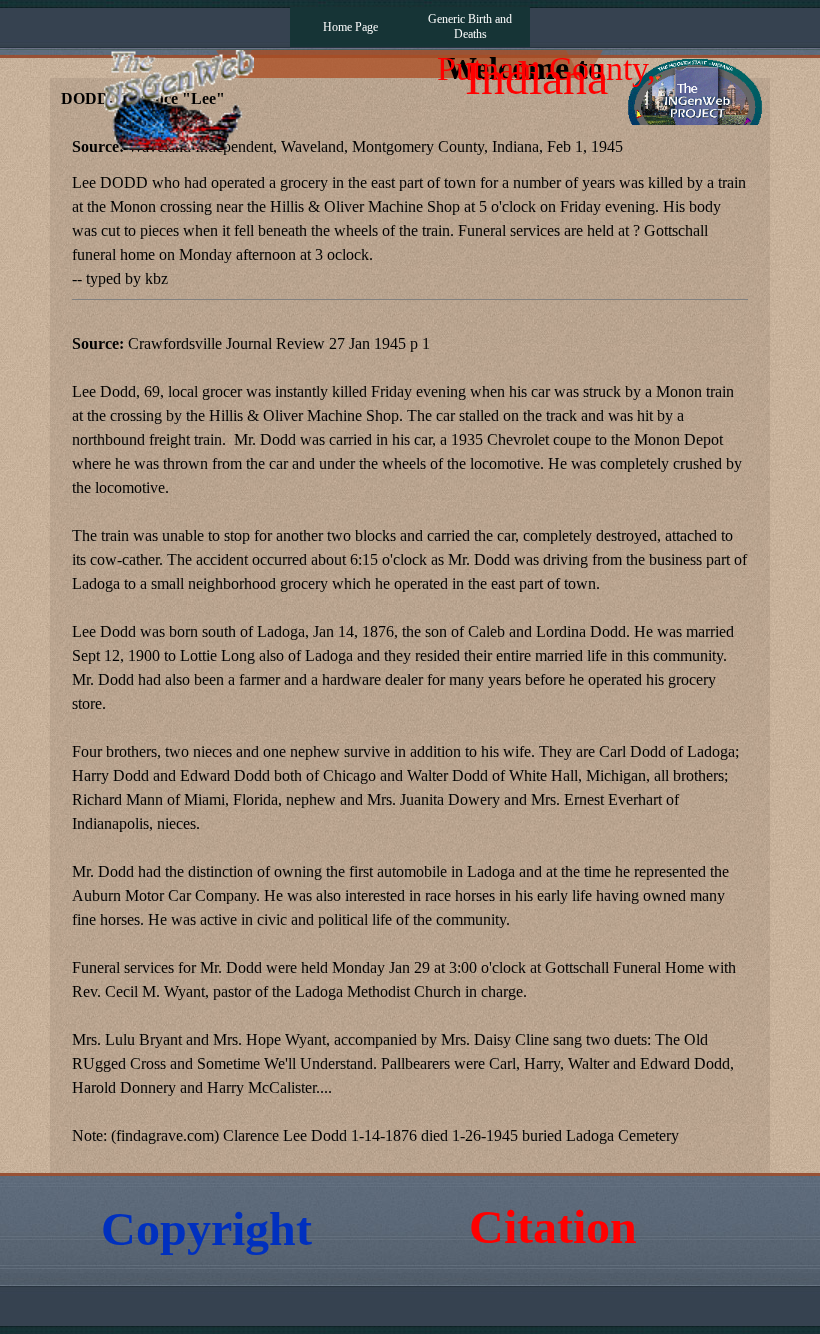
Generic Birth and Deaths (470, 26)
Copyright (206, 1228)
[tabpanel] (410, 641)
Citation (553, 1226)
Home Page (350, 27)
